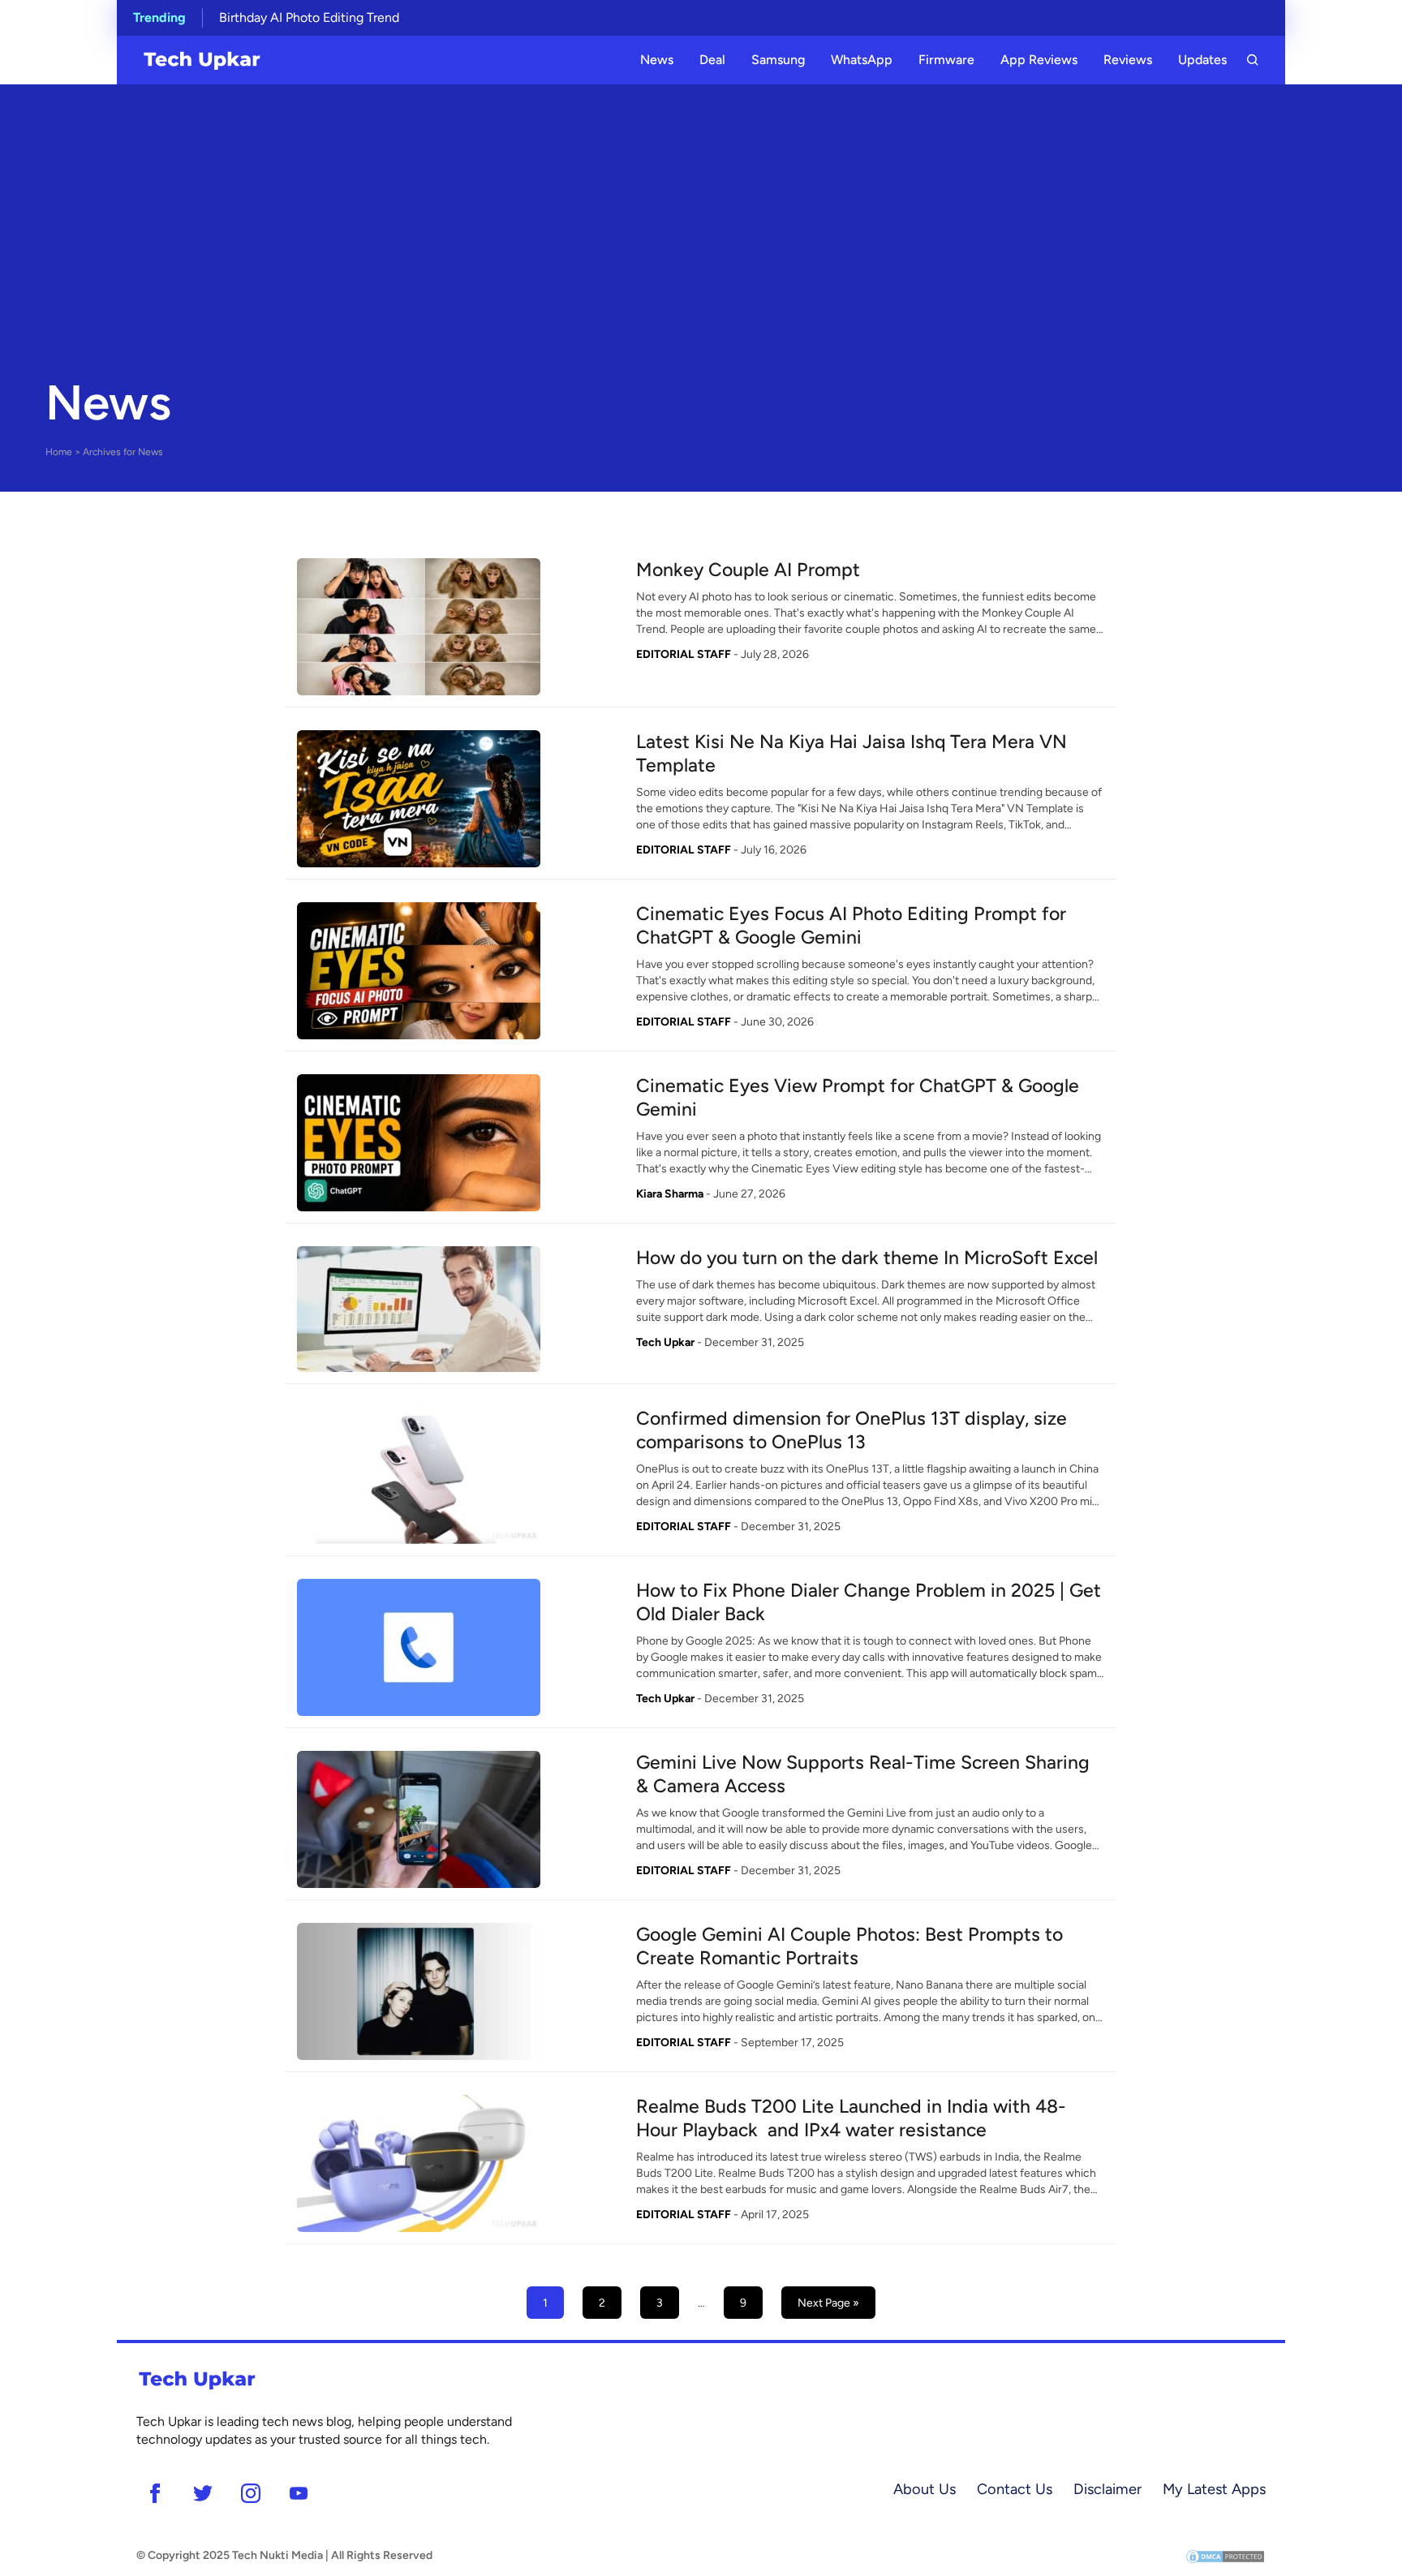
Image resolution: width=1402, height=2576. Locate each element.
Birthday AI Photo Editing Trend (309, 17)
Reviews (1128, 60)
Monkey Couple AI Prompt (748, 570)
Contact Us (1015, 2489)
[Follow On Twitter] (202, 2493)
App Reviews (1039, 60)
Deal (712, 60)
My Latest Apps (1214, 2489)
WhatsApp (862, 60)
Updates (1202, 60)
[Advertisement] (701, 239)
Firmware (946, 60)
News (657, 60)
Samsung (778, 60)
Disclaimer (1107, 2489)
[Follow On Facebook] (155, 2493)
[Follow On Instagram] (250, 2493)
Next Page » (828, 2303)
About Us (925, 2489)
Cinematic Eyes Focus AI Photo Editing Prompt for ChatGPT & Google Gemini (851, 925)
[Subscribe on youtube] (298, 2493)
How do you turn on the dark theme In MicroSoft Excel (867, 1258)
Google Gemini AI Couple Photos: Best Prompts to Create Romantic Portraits (849, 1946)
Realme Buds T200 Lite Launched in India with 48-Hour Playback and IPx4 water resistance (851, 2118)
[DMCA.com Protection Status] (1225, 2555)
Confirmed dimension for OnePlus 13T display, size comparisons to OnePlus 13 (852, 1430)
